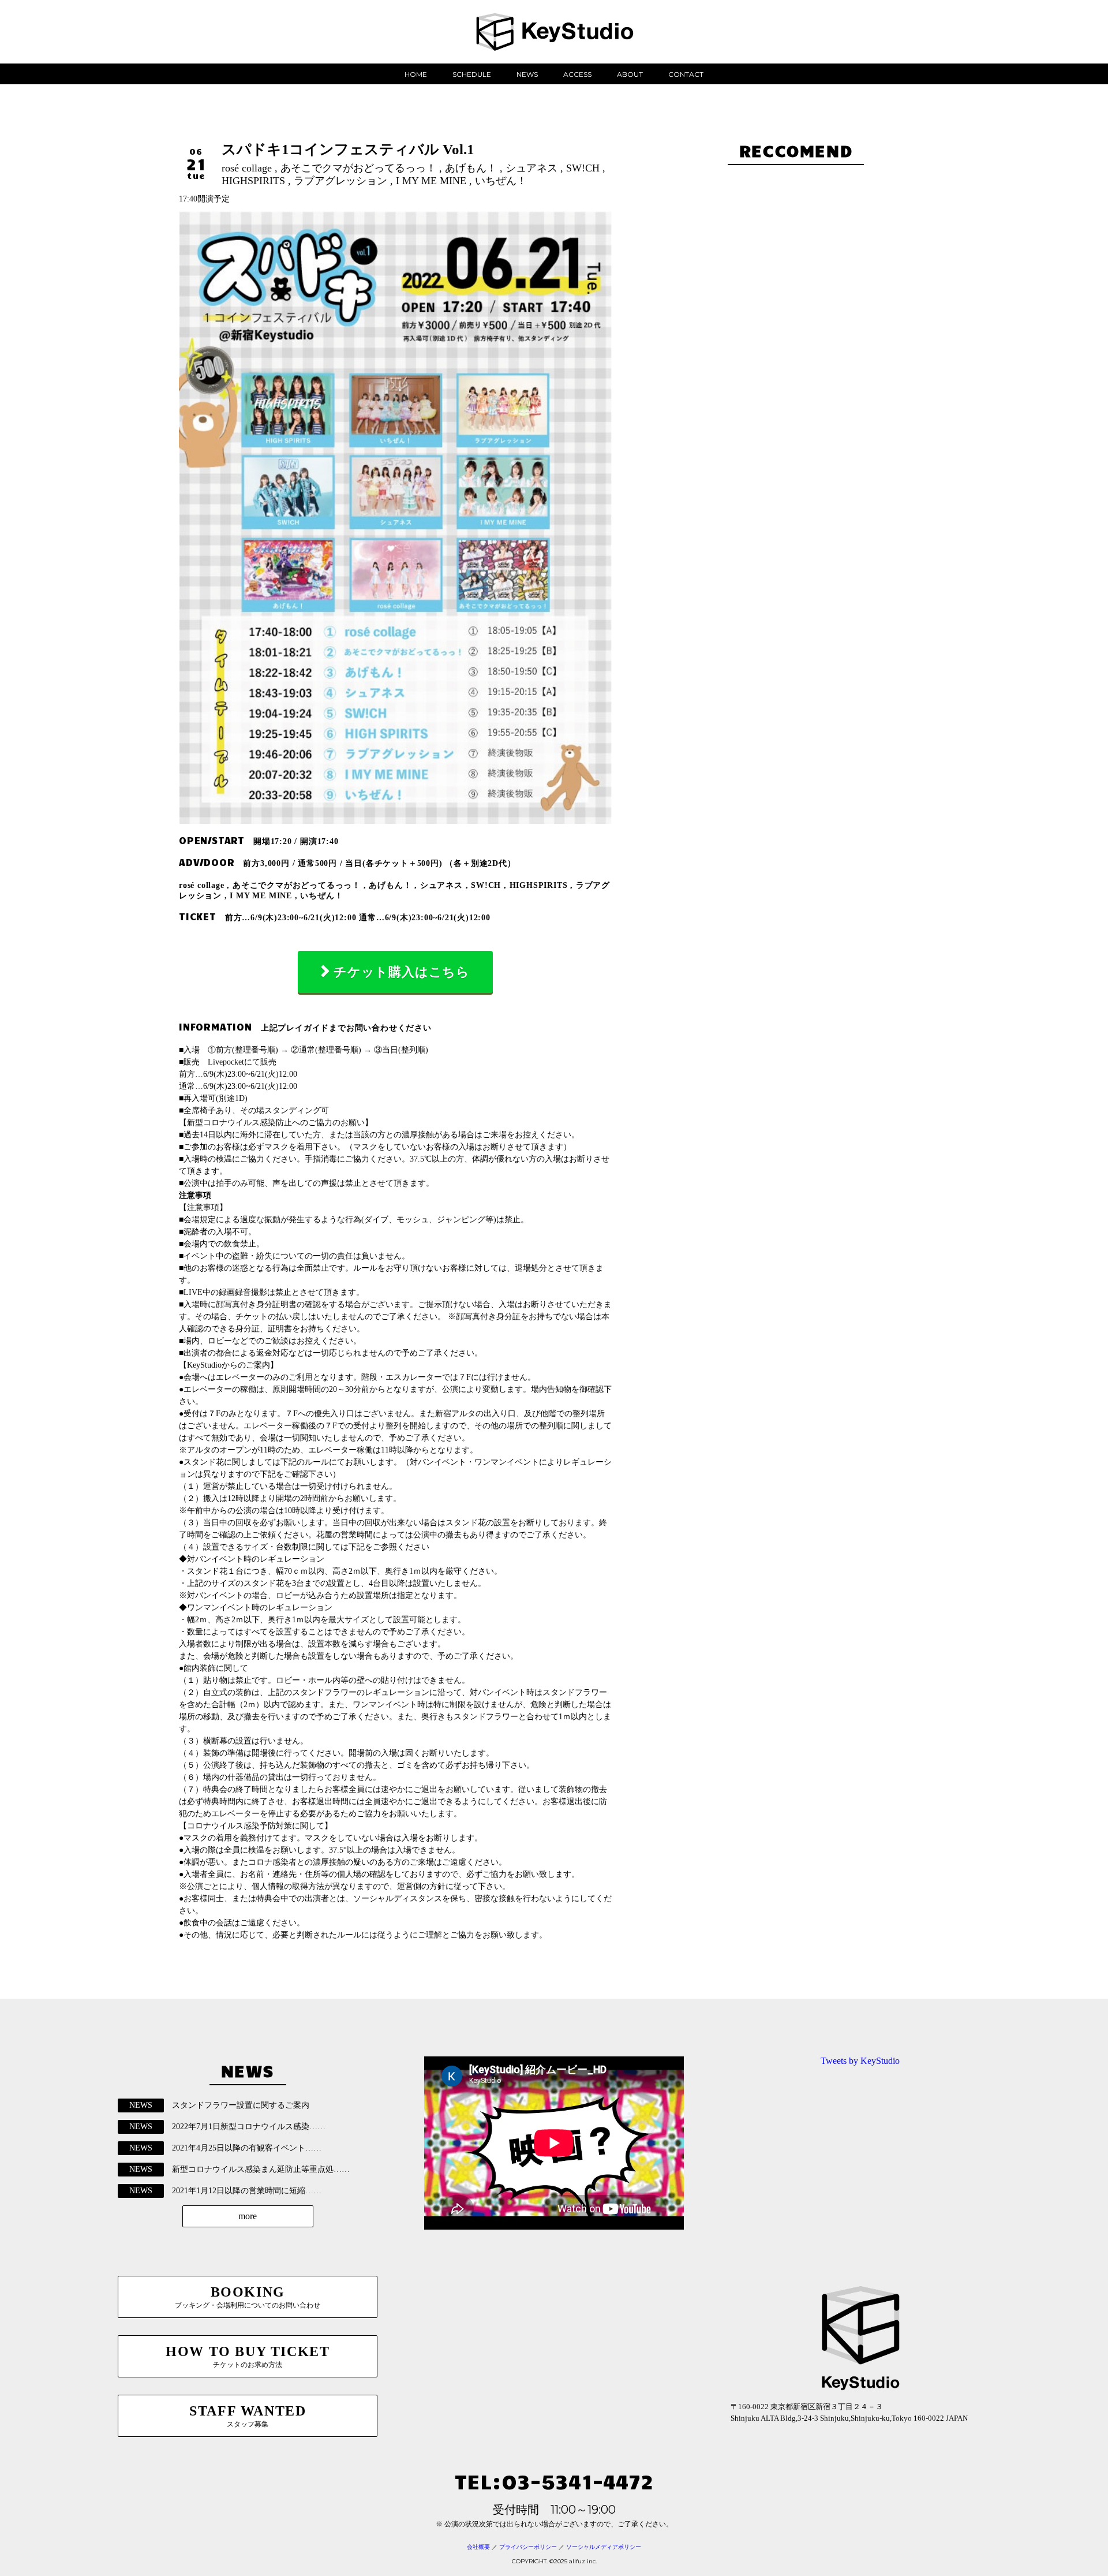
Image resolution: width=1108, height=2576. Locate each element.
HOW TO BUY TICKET (248, 2356)
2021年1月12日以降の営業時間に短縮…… (247, 2191)
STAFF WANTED (248, 2416)
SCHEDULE (472, 74)
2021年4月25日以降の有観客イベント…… (247, 2148)
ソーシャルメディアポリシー (604, 2547)
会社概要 (478, 2547)
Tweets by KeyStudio (860, 2061)
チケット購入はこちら (402, 972)
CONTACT (686, 74)
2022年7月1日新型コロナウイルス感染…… (249, 2127)
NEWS (527, 74)
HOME (416, 74)
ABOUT (630, 74)
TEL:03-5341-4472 (554, 2480)
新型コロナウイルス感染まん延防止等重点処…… (261, 2169)
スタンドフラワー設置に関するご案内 (241, 2105)
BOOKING (248, 2297)
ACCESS (577, 74)
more (248, 2216)
